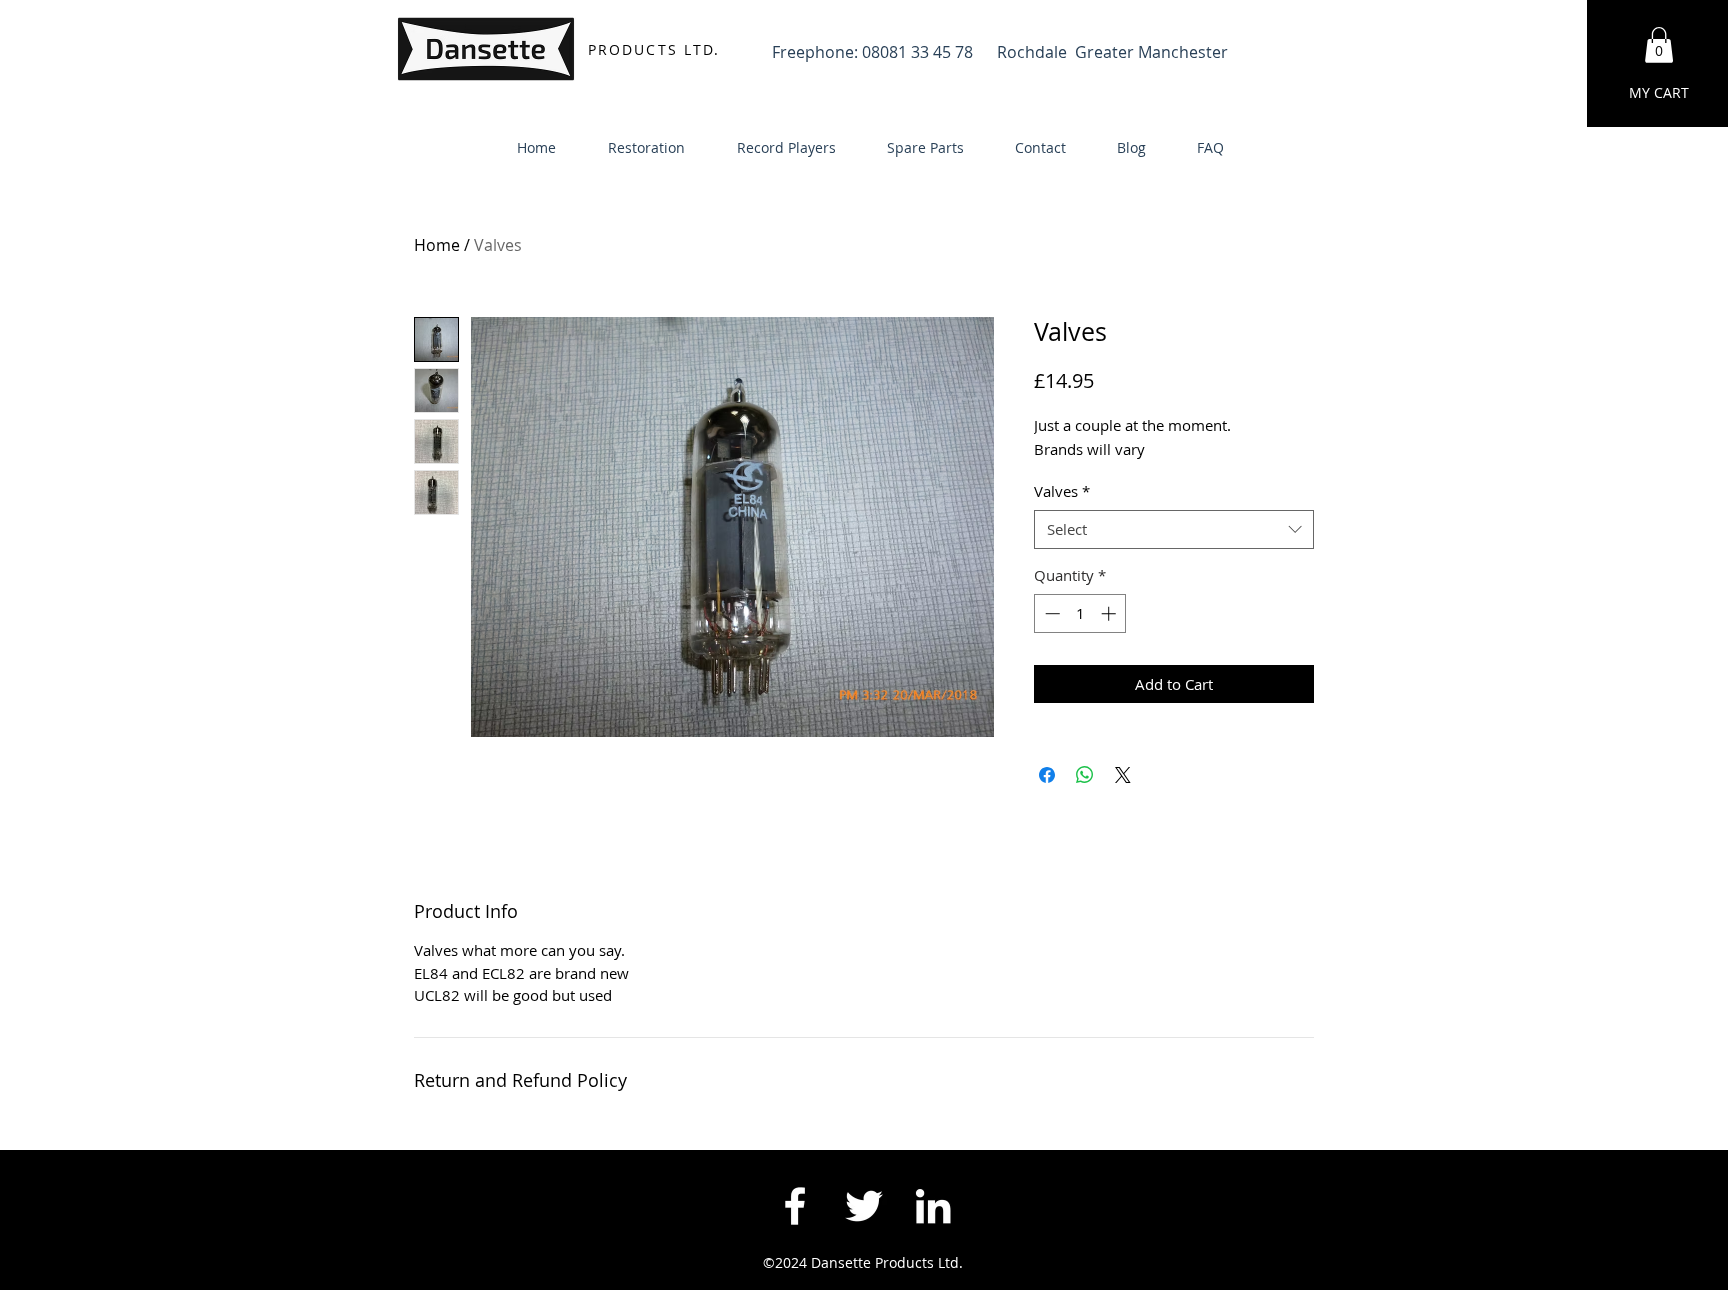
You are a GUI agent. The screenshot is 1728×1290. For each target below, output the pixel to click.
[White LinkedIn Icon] (933, 1206)
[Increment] (1110, 613)
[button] (1659, 45)
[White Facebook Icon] (795, 1206)
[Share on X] (1123, 775)
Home (437, 245)
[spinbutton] (1080, 613)
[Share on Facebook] (1047, 775)
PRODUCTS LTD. (654, 49)
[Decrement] (1050, 613)
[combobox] (1174, 529)
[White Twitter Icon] (864, 1206)
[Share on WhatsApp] (1085, 775)
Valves (1062, 491)
